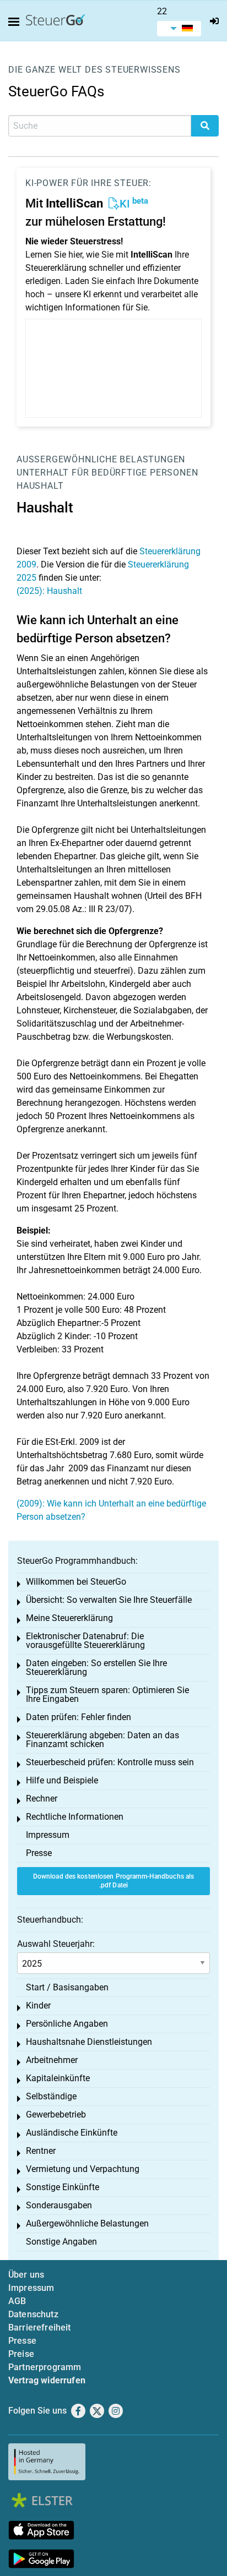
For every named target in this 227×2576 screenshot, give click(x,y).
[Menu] (16, 22)
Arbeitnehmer (52, 2060)
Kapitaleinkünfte (58, 2078)
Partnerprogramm (45, 2367)
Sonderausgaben (59, 2205)
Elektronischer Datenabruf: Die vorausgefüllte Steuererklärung (85, 1641)
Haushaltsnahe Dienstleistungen (89, 2042)
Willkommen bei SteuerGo (76, 1582)
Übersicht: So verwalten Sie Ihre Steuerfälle (109, 1600)
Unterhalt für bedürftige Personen (107, 473)
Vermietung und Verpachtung (83, 2169)
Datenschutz (33, 2314)
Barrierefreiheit (40, 2327)
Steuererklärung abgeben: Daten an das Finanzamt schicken (102, 1740)
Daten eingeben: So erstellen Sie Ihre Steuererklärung (96, 1668)
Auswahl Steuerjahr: (56, 1944)
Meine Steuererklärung (69, 1618)
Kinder (38, 2005)
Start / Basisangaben (67, 1987)
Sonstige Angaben (61, 2242)
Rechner (42, 1799)
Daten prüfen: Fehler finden (79, 1717)
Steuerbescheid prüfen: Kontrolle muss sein (110, 1762)
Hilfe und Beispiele (62, 1780)
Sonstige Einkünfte (63, 2187)
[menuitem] (179, 29)
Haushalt (40, 486)
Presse (39, 1853)
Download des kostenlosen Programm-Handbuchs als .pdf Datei (114, 1881)
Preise (21, 2354)
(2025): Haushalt (49, 591)
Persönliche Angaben (67, 2024)
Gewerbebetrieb (56, 2114)
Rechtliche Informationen (75, 1817)
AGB (17, 2301)
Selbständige (51, 2096)
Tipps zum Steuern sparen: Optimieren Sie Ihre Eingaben (107, 1694)
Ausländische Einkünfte (72, 2133)
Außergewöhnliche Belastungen (101, 459)
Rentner (41, 2151)
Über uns (26, 2275)
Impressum (48, 1835)
